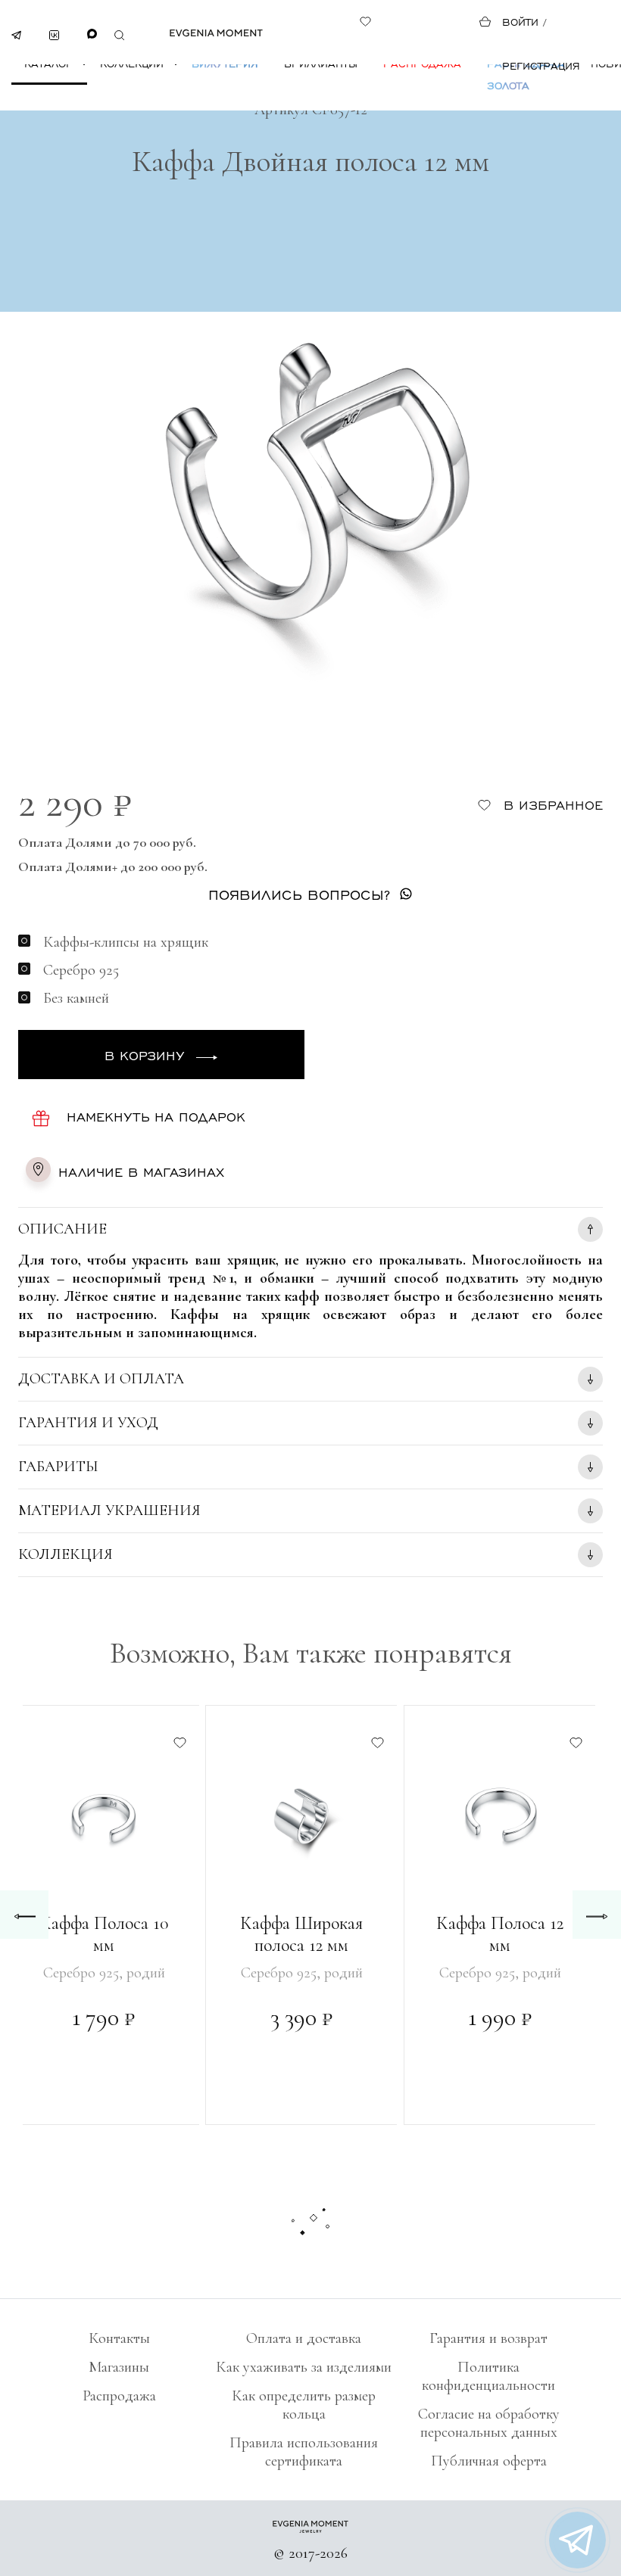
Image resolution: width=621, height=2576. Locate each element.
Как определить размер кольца (304, 2405)
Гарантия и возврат (488, 2338)
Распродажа (422, 63)
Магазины (119, 2367)
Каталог (48, 63)
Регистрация (541, 65)
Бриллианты (321, 63)
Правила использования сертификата (304, 2452)
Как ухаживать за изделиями (304, 2367)
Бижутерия (225, 63)
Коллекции (132, 63)
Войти (520, 22)
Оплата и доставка (304, 2338)
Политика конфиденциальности (488, 2376)
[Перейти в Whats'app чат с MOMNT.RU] (577, 2540)
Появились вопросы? (299, 894)
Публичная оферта (489, 2461)
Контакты (119, 2338)
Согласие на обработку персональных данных (489, 2423)
